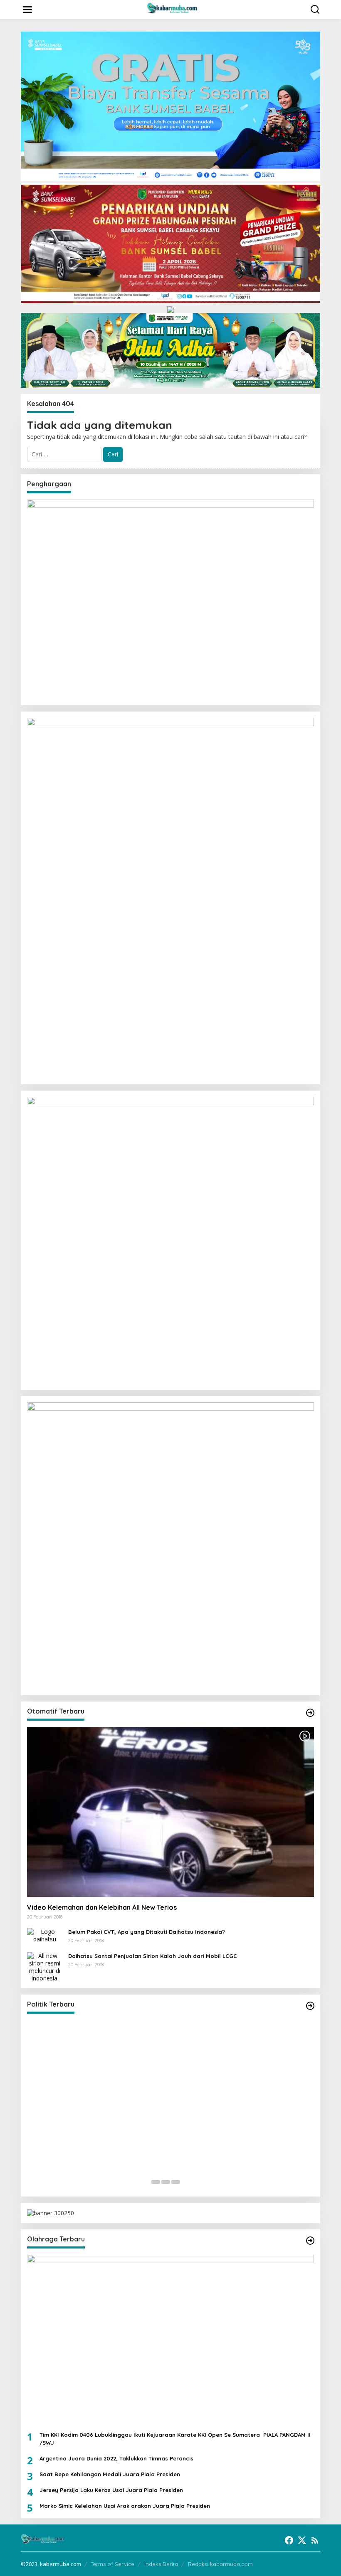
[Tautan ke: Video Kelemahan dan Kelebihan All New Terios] (170, 1812)
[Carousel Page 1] (156, 2182)
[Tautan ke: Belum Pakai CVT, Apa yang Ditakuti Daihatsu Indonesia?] (44, 1935)
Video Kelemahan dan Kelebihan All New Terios (102, 1907)
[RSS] (315, 2540)
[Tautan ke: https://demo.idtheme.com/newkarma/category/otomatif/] (310, 1713)
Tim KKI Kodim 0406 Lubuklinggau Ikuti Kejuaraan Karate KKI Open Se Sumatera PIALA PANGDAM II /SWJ (175, 2438)
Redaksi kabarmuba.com (220, 2564)
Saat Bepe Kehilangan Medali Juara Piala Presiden (110, 2474)
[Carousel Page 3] (175, 2182)
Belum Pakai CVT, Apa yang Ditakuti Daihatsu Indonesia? (147, 1932)
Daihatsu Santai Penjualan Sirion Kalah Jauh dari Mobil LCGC (153, 1956)
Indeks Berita (161, 2564)
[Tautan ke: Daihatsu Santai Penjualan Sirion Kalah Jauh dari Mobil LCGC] (44, 1966)
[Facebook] (289, 2540)
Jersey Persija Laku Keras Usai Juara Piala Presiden (111, 2490)
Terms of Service (112, 2564)
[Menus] (27, 10)
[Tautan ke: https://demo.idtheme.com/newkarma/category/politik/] (310, 2006)
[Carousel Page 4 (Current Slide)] (185, 2182)
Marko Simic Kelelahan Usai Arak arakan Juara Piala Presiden (125, 2506)
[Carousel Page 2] (166, 2182)
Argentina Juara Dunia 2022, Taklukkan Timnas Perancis (116, 2458)
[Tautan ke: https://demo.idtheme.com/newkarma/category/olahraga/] (310, 2241)
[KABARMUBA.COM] (172, 9)
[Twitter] (302, 2540)
